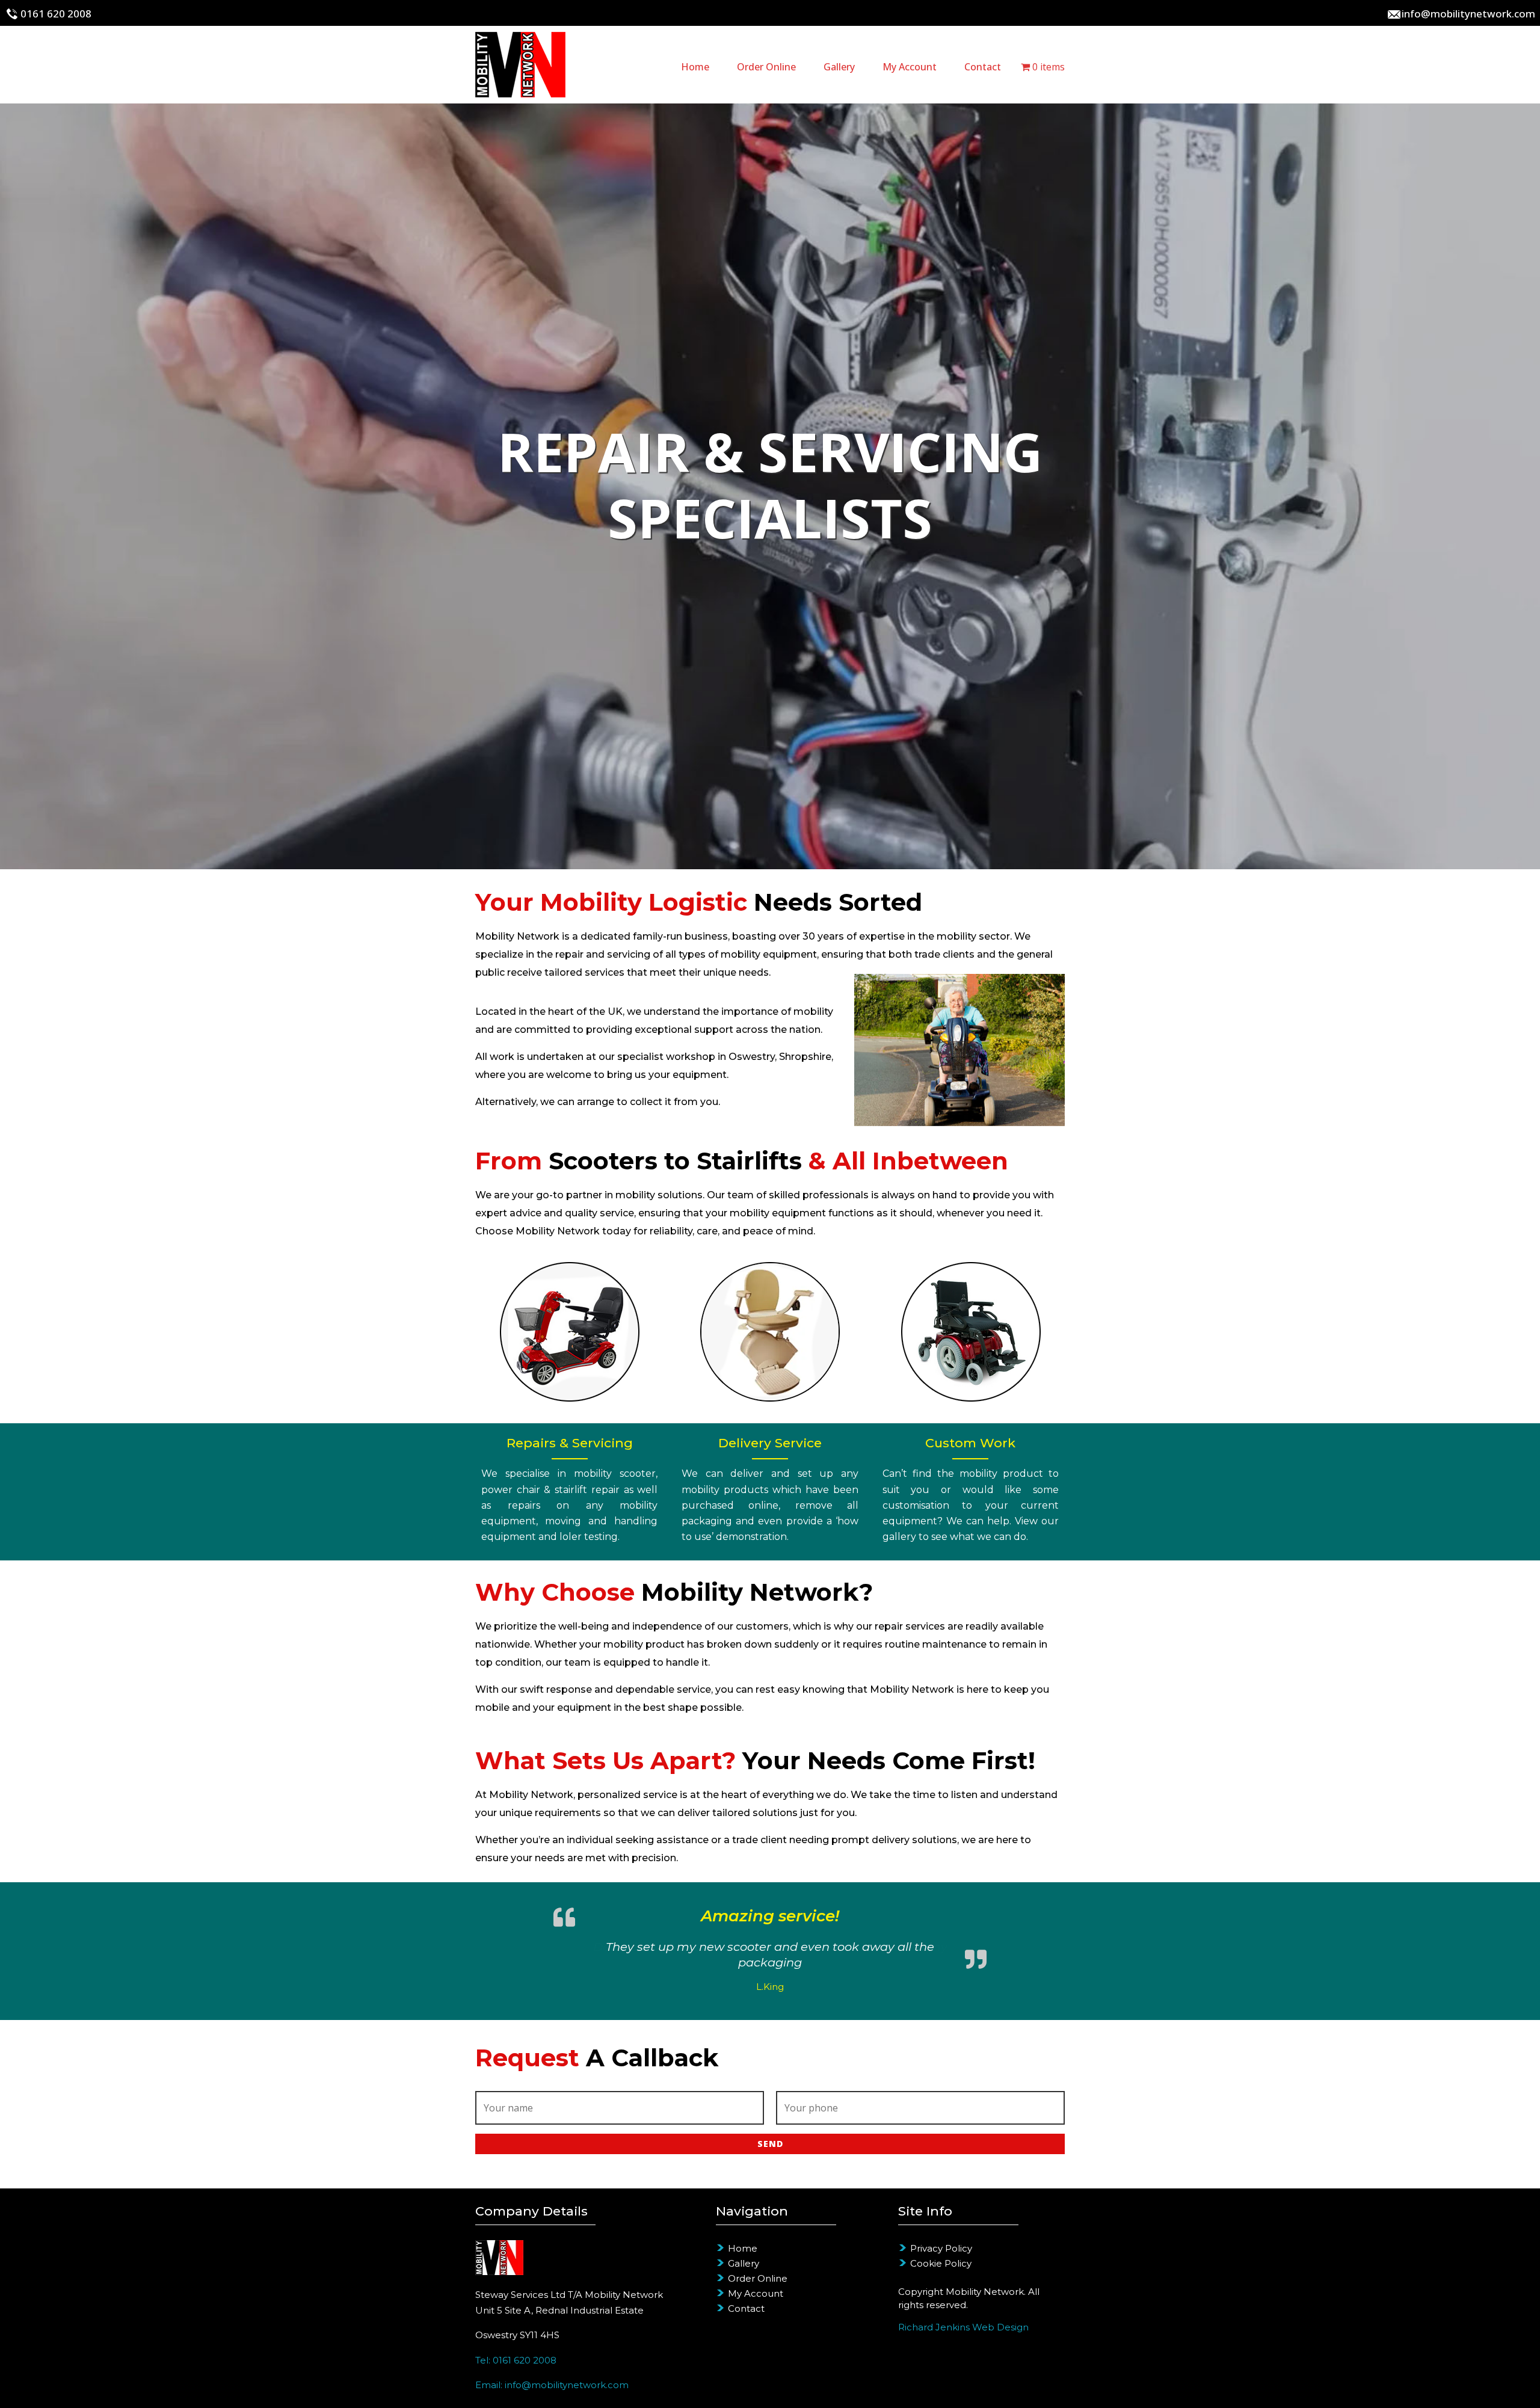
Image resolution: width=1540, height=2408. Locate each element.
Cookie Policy (941, 2263)
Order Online (766, 67)
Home (695, 67)
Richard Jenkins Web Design (963, 2327)
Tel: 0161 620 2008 (516, 2360)
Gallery (839, 67)
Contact (983, 67)
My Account (910, 67)
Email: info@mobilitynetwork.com (552, 2385)
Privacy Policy (941, 2248)
